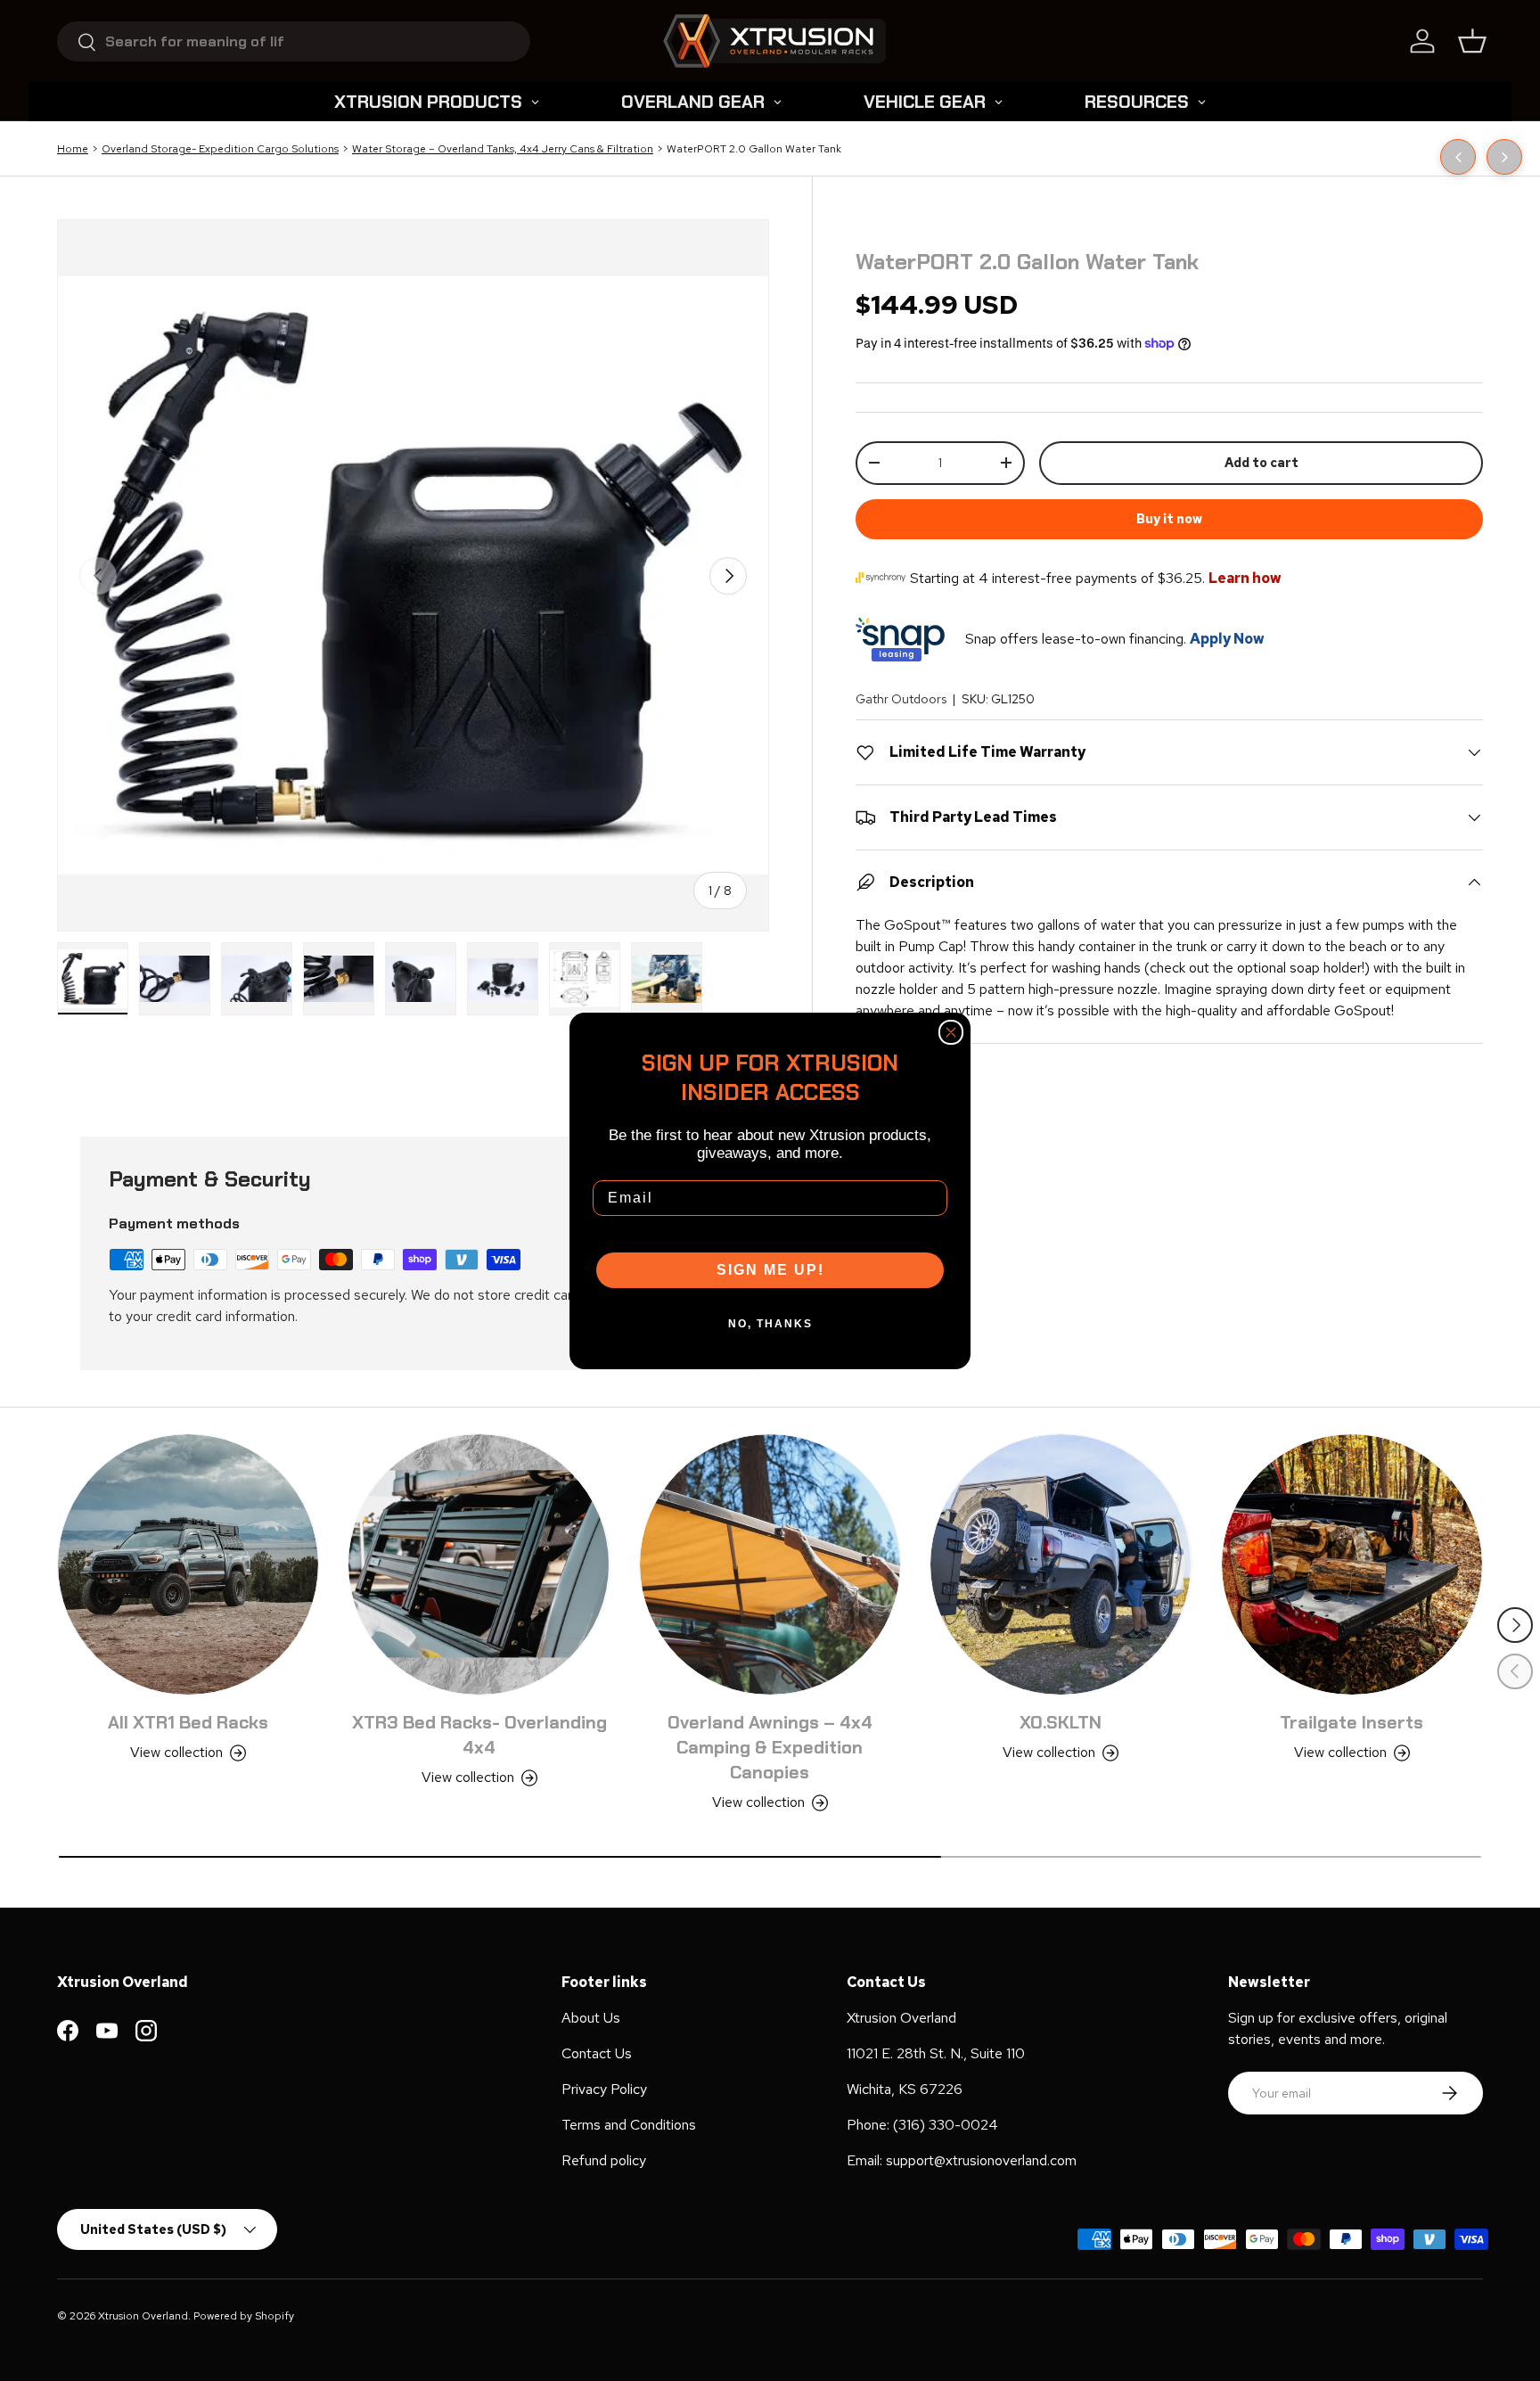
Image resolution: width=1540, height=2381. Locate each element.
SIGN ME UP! (770, 1270)
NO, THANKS (770, 1324)
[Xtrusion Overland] (774, 41)
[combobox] (294, 41)
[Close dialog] (951, 1032)
